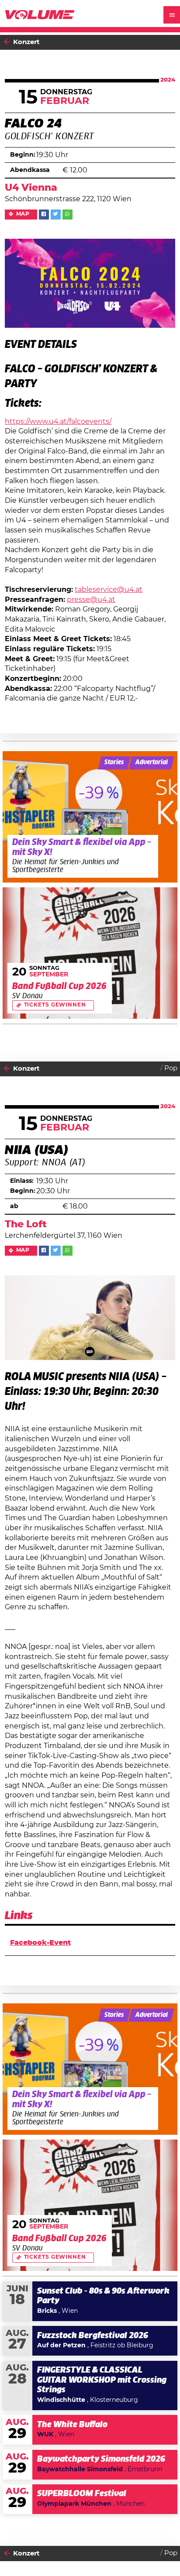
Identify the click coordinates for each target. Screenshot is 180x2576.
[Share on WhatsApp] (67, 215)
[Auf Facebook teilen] (44, 215)
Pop (171, 1068)
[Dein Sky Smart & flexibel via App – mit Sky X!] (90, 817)
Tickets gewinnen (55, 1005)
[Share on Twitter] (56, 215)
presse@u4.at (91, 600)
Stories (114, 762)
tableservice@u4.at (109, 590)
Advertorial (152, 762)
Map (23, 214)
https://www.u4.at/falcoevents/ (58, 422)
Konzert (26, 42)
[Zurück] (7, 42)
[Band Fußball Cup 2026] (90, 953)
